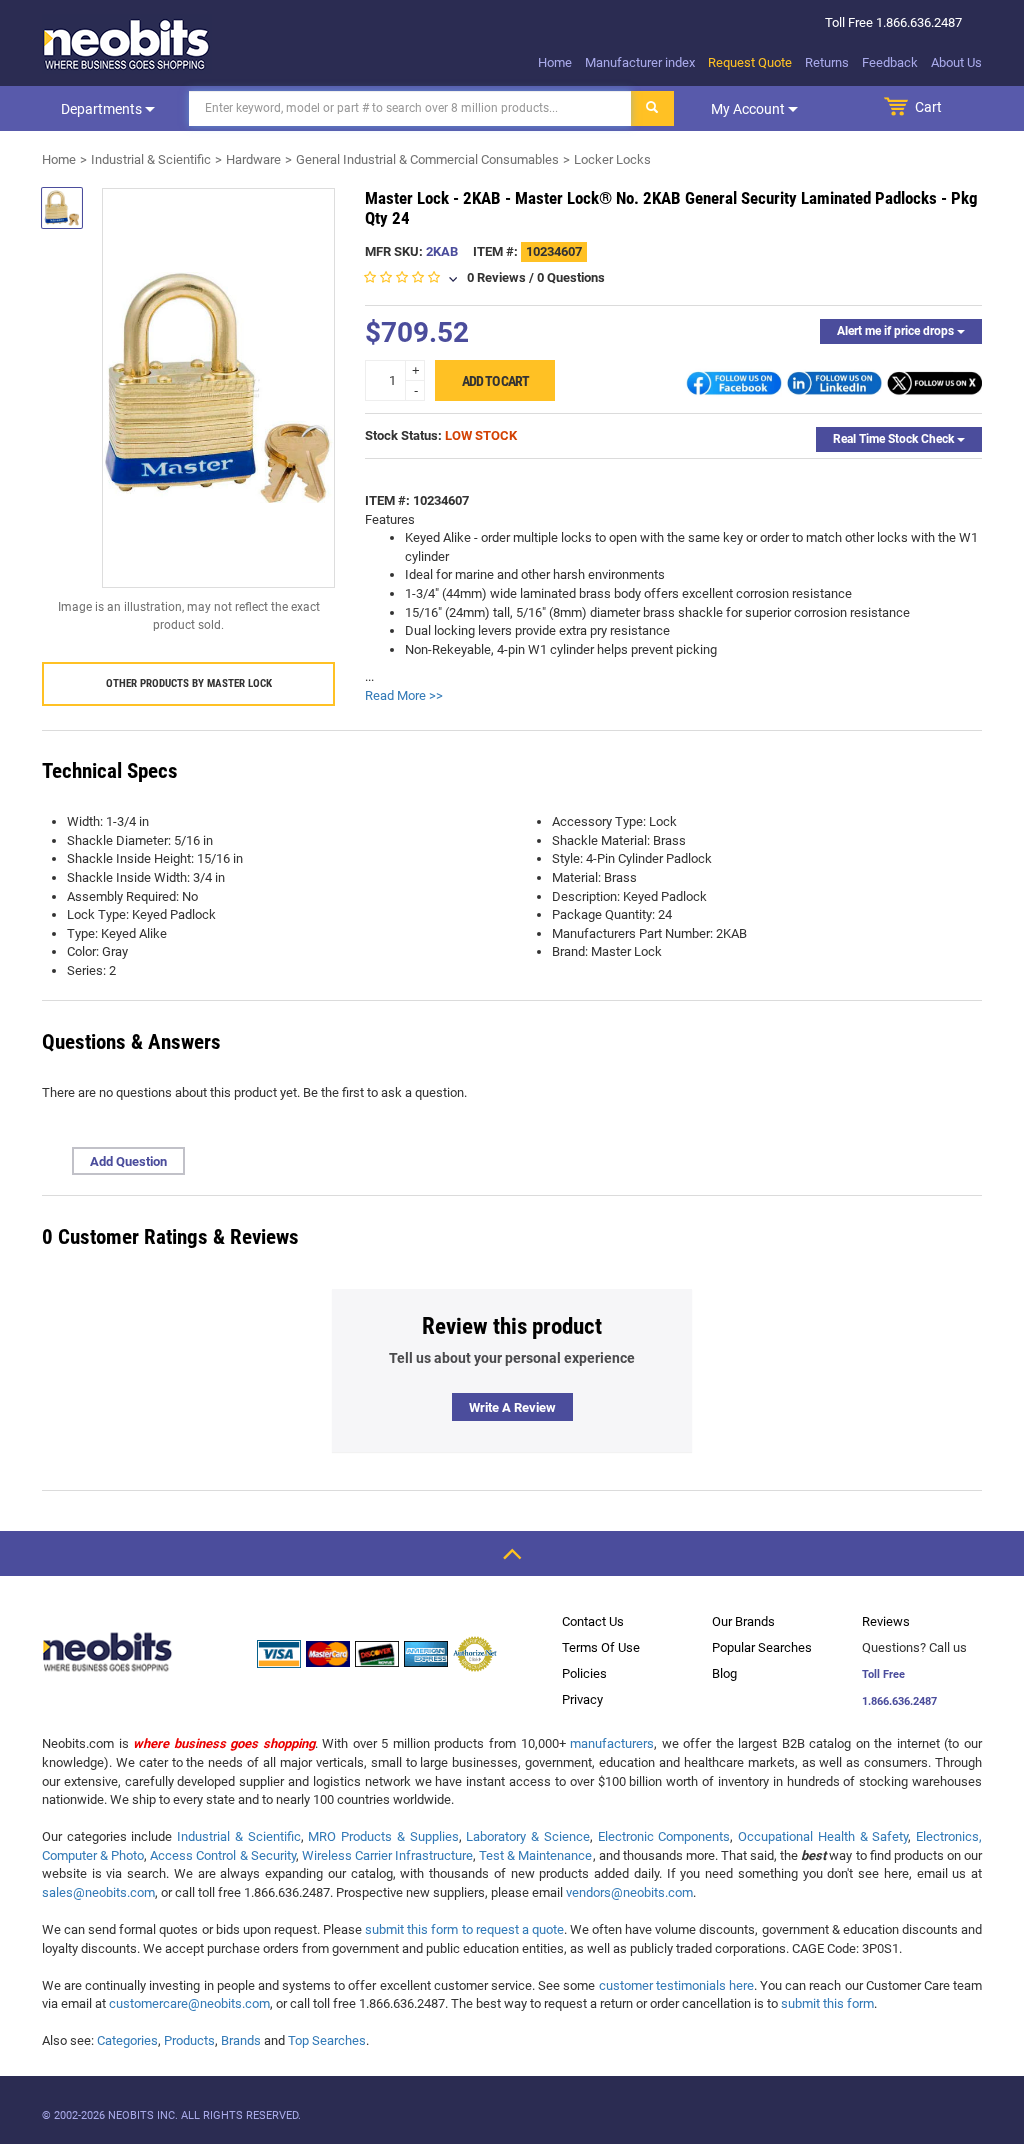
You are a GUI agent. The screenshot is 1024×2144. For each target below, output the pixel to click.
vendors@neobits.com (629, 1892)
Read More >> (404, 695)
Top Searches (327, 2040)
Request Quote (750, 62)
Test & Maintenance (535, 1855)
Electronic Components (664, 1836)
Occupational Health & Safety (823, 1836)
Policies (584, 1673)
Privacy (582, 1699)
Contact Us (593, 1621)
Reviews (886, 1621)
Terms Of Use (601, 1647)
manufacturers (612, 1743)
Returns (827, 62)
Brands (241, 2040)
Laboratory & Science (527, 1836)
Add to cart (495, 381)
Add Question (128, 1161)
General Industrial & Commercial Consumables (427, 159)
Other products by (189, 683)
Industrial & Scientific (151, 159)
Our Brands (743, 1621)
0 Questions (571, 277)
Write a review (512, 1407)
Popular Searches (762, 1647)
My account (749, 109)
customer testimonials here (676, 1985)
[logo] (127, 44)
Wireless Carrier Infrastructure (387, 1855)
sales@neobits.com (98, 1892)
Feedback (890, 62)
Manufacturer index (640, 62)
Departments (103, 109)
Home (555, 62)
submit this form (827, 2003)
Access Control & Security (222, 1855)
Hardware (253, 159)
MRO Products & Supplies (383, 1836)
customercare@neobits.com (189, 2003)
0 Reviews (496, 277)
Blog (724, 1673)
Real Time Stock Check (895, 439)
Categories (127, 2040)
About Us (956, 62)
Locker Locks (612, 159)
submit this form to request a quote (464, 1929)
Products (189, 2040)
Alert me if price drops (897, 331)
